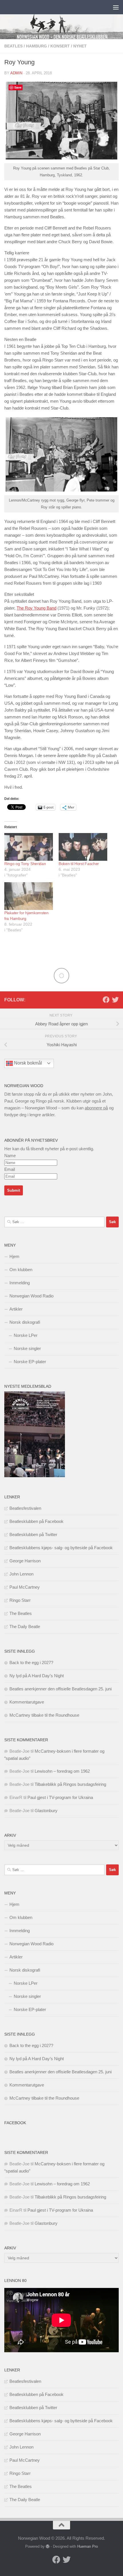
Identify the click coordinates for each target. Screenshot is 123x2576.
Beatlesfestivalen (25, 1508)
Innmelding (20, 1283)
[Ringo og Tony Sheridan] (29, 847)
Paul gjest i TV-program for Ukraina (60, 1797)
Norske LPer (26, 1335)
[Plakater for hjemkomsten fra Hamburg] (29, 896)
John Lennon (21, 1574)
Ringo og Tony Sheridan (25, 864)
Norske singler (27, 1348)
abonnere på (96, 1108)
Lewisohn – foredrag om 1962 (62, 1771)
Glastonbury (46, 1811)
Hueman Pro (88, 2546)
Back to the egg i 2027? (31, 1663)
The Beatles (21, 1613)
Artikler (16, 1309)
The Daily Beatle (25, 1627)
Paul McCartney (25, 1587)
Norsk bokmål (27, 1063)
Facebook (15, 2123)
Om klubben (21, 1270)
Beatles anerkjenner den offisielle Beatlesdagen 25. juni (60, 1689)
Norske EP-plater (30, 1362)
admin (16, 73)
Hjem (14, 1256)
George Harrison (25, 1561)
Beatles (13, 46)
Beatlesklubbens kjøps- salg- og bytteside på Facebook (61, 1548)
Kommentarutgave (27, 1702)
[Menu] (116, 7)
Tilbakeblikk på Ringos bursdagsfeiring (70, 1784)
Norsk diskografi (25, 1322)
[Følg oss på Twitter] (115, 1000)
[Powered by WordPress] (48, 2546)
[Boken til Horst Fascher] (83, 847)
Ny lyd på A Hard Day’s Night (37, 1676)
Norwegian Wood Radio (31, 1296)
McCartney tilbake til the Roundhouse (44, 1715)
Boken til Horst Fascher (79, 864)
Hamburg (36, 46)
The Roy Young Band (36, 608)
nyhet (80, 46)
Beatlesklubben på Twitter (33, 1534)
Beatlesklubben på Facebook (36, 1521)
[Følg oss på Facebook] (106, 1000)
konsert (60, 46)
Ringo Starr (20, 1600)
